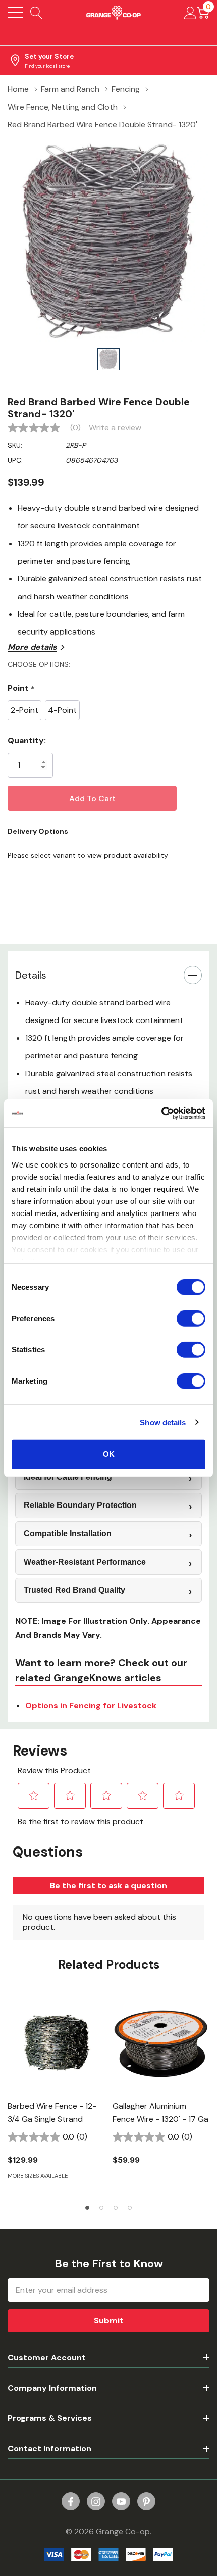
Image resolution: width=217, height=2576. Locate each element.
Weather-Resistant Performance (85, 1562)
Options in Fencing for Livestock (91, 1705)
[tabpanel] (56, 2093)
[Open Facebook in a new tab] (71, 2502)
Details (31, 975)
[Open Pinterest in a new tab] (146, 2502)
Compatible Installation (68, 1534)
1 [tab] (87, 2208)
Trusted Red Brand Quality (74, 1590)
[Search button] (37, 13)
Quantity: (27, 740)
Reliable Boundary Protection (80, 1505)
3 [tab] (116, 2208)
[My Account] (191, 13)
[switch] (191, 1319)
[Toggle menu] (15, 13)
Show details (163, 1422)
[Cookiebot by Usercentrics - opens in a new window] (161, 1113)
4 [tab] (130, 2208)
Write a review (115, 428)
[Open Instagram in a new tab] (96, 2502)
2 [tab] (101, 2208)
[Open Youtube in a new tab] (121, 2502)
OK (109, 1454)
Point (21, 688)
